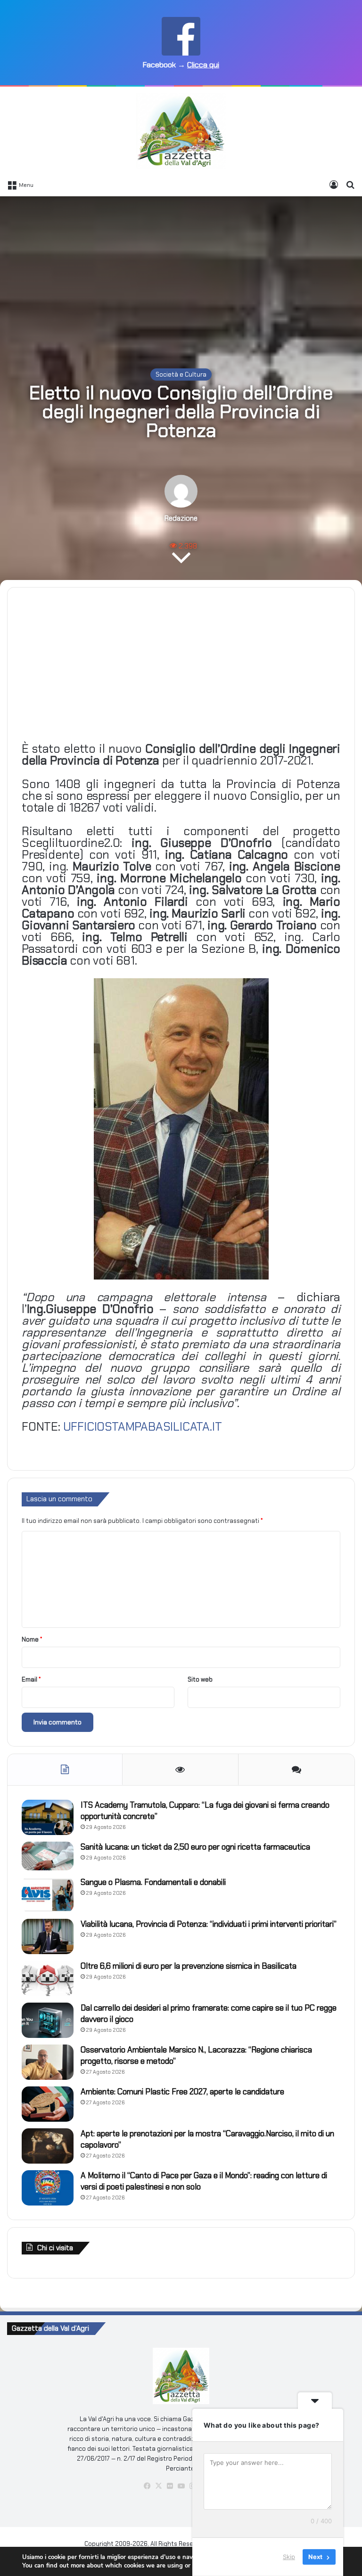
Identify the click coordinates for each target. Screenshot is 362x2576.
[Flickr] (170, 2486)
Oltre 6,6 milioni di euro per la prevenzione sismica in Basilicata (189, 1966)
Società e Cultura (181, 374)
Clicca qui (203, 65)
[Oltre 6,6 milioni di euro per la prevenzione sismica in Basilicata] (48, 1978)
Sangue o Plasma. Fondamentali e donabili (153, 1882)
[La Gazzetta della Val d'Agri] (181, 131)
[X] (158, 2486)
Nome (32, 1639)
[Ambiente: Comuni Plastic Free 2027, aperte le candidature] (48, 2104)
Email (31, 1679)
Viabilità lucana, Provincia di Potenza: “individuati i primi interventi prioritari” (209, 1924)
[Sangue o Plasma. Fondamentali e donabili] (48, 1895)
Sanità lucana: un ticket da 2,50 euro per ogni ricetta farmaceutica (195, 1847)
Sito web (200, 1679)
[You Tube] (181, 2486)
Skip (289, 2557)
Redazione (181, 518)
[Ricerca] (350, 185)
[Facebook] (147, 2486)
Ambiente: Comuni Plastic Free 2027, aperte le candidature (182, 2092)
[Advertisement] (181, 272)
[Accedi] (334, 185)
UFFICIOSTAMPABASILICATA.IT (141, 1427)
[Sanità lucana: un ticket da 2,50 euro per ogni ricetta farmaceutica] (48, 1856)
